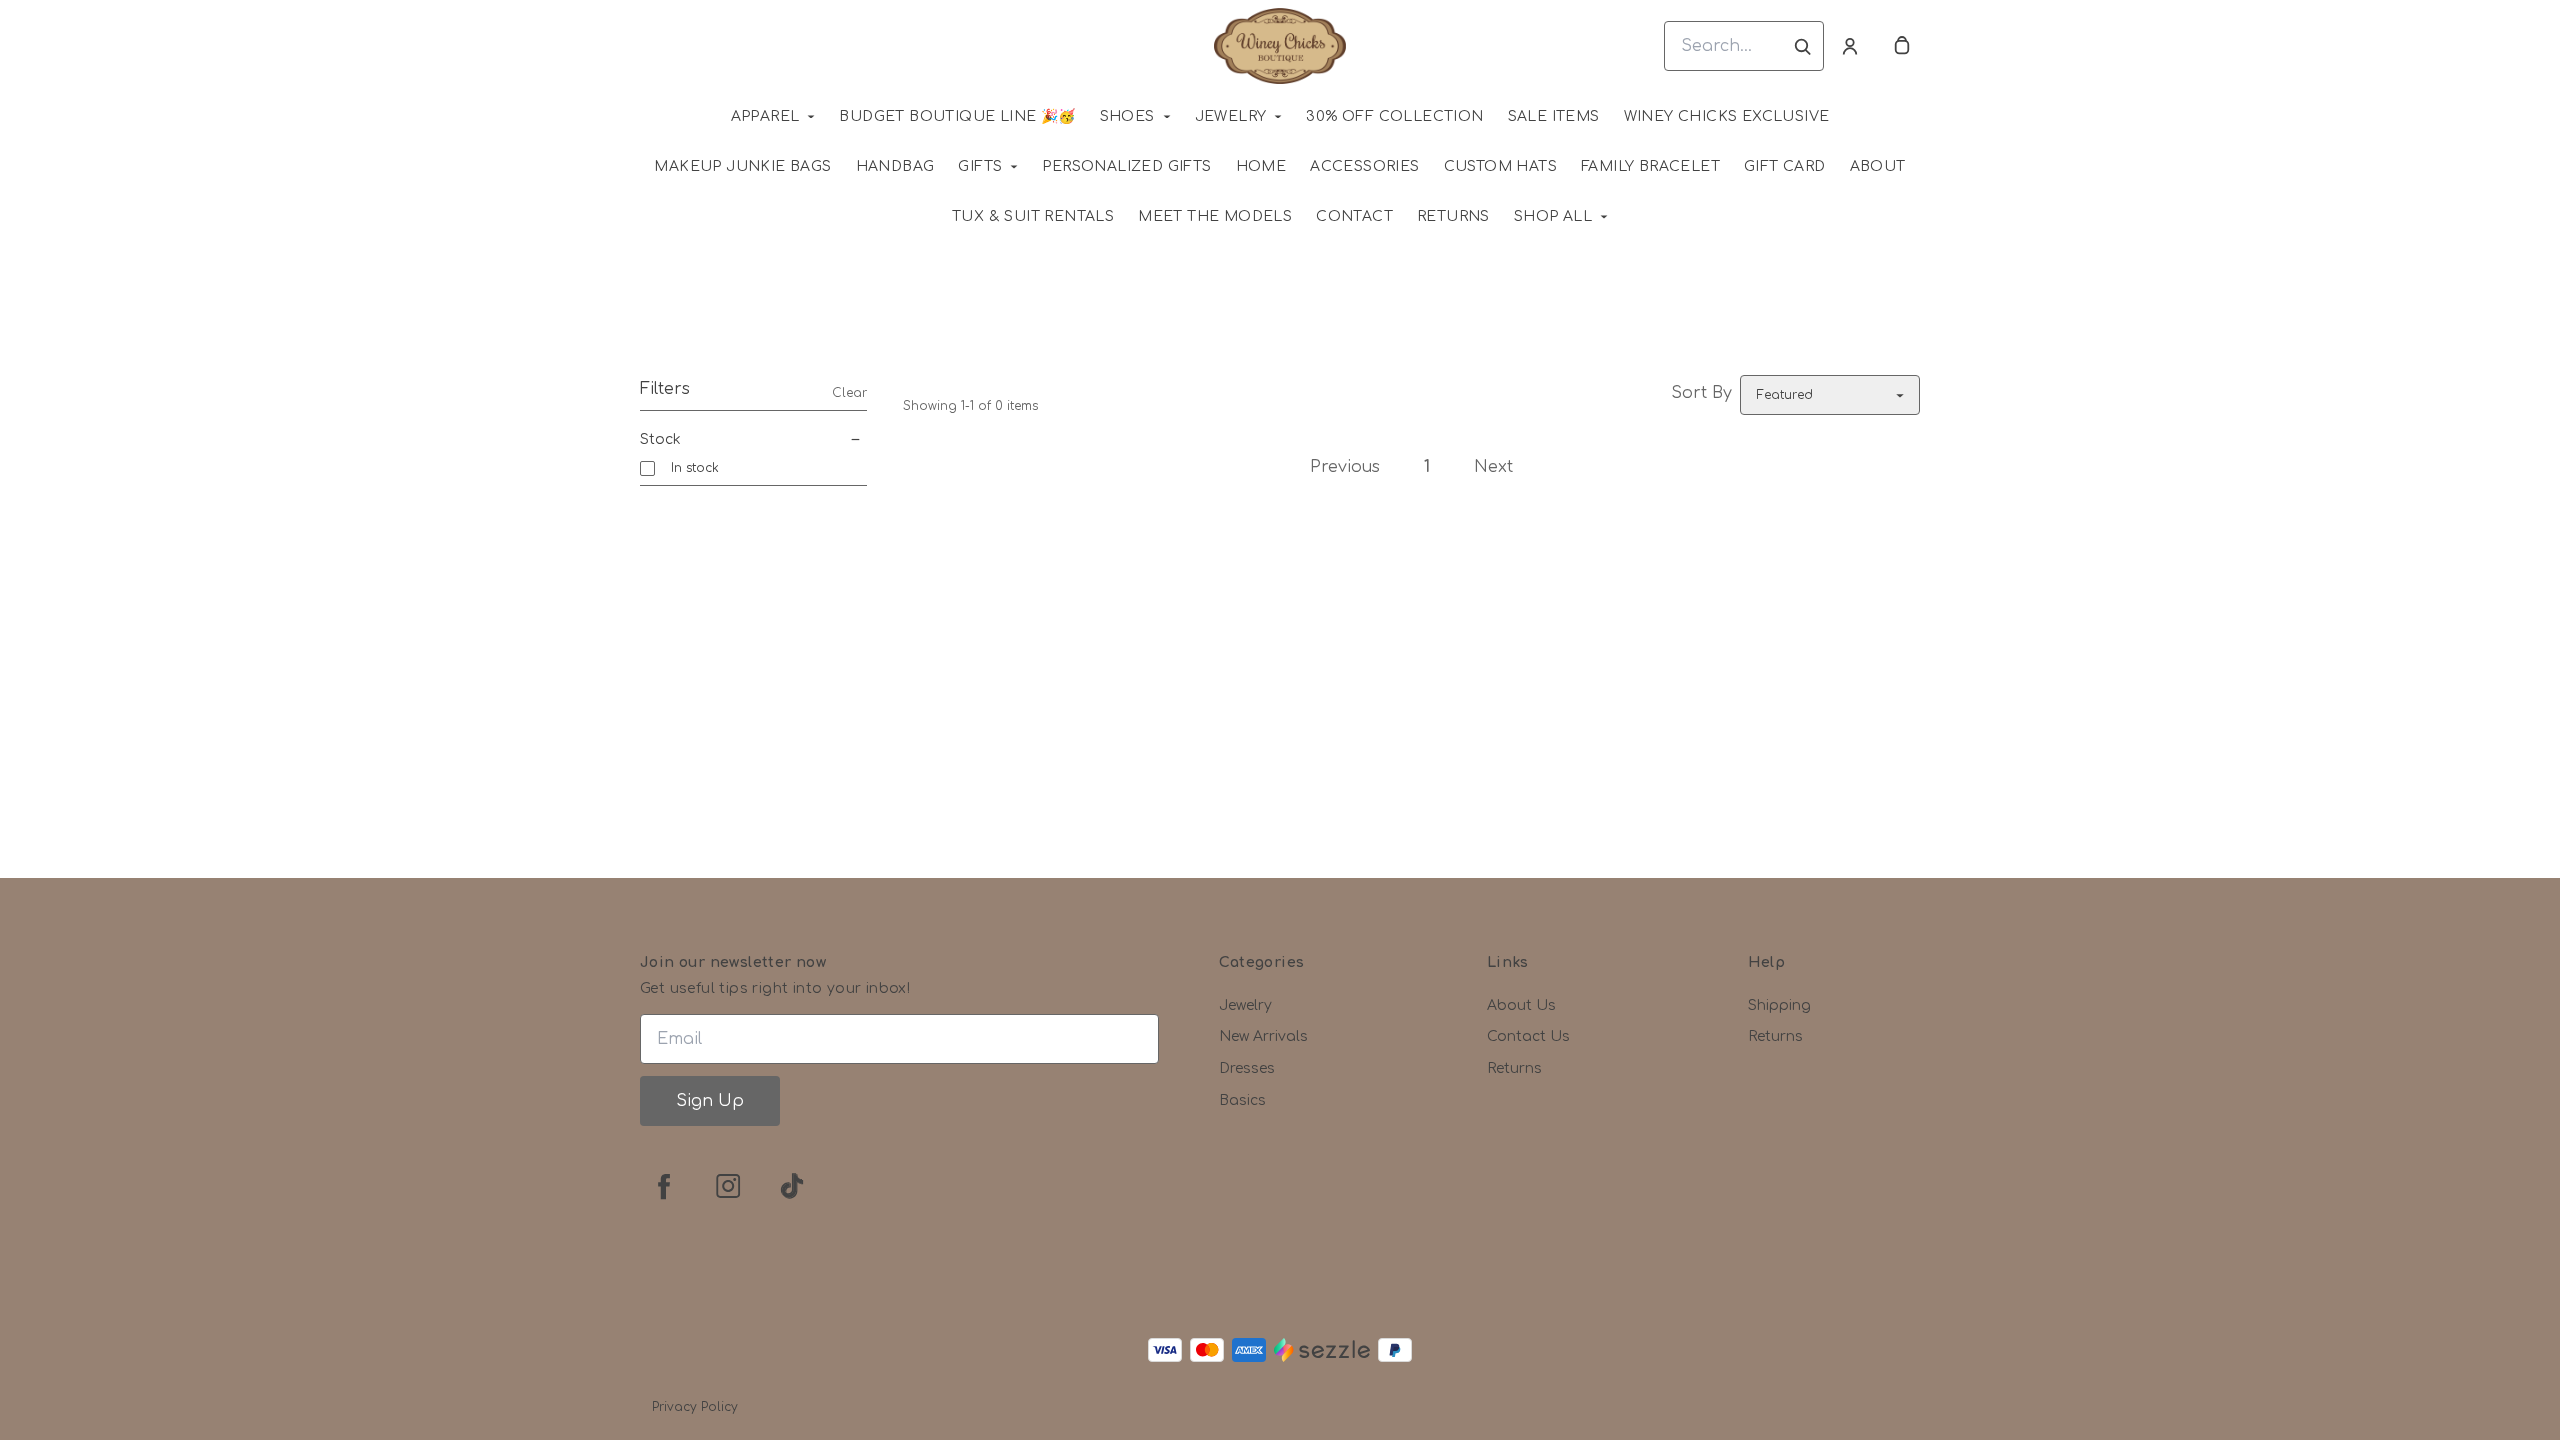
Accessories (1364, 166)
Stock (660, 439)
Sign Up (710, 1101)
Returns (1453, 216)
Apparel (765, 116)
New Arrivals (1263, 1036)
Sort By (1701, 393)
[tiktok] (792, 1186)
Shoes (1127, 116)
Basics (1242, 1100)
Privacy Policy (695, 1407)
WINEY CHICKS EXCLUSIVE (1727, 116)
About (1878, 166)
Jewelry (1231, 116)
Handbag (895, 166)
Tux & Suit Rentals (1033, 216)
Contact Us (1528, 1036)
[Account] (1850, 46)
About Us (1521, 1005)
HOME (1261, 166)
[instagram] (728, 1186)
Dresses (1247, 1068)
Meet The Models (1215, 216)
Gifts (980, 166)
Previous (1345, 467)
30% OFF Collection (1394, 116)
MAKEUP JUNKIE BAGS (742, 166)
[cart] (1902, 46)
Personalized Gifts (1126, 166)
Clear (849, 393)
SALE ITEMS (1554, 116)
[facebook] (664, 1186)
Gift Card (1785, 166)
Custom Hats (1500, 166)
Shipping (1779, 1005)
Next (1493, 467)
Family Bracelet (1650, 166)
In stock (695, 468)
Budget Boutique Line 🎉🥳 (957, 116)
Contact (1354, 216)
